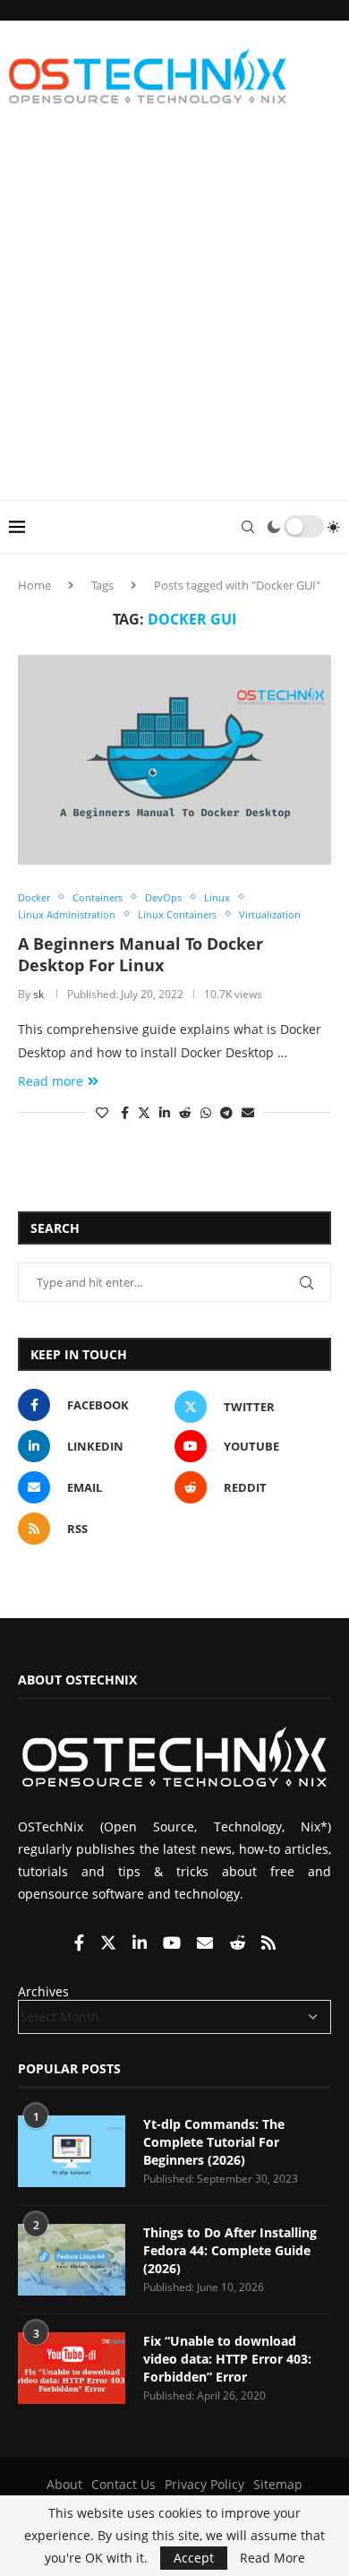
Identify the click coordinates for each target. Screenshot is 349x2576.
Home (34, 585)
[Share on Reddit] (185, 1112)
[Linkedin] (141, 1944)
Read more (51, 1081)
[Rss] (268, 1944)
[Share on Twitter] (144, 1112)
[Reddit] (239, 1944)
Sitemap (278, 2484)
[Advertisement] (174, 316)
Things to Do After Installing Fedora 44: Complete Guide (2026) (230, 2250)
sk (38, 994)
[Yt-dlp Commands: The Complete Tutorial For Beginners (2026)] (72, 2151)
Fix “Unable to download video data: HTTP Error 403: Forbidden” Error (227, 2358)
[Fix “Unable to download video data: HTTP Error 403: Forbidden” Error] (72, 2368)
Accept (194, 2558)
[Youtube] (174, 1944)
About (64, 2484)
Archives (43, 1991)
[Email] (207, 1944)
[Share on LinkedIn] (165, 1112)
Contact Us (123, 2484)
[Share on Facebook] (125, 1112)
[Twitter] (110, 1944)
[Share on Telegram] (226, 1112)
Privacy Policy (204, 2484)
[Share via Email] (248, 1112)
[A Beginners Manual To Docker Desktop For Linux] (174, 759)
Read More (272, 2558)
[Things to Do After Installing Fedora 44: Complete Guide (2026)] (72, 2260)
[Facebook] (81, 1944)
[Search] (248, 527)
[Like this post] (102, 1112)
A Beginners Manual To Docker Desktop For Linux (140, 954)
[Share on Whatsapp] (206, 1112)
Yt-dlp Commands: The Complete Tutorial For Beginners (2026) (214, 2141)
